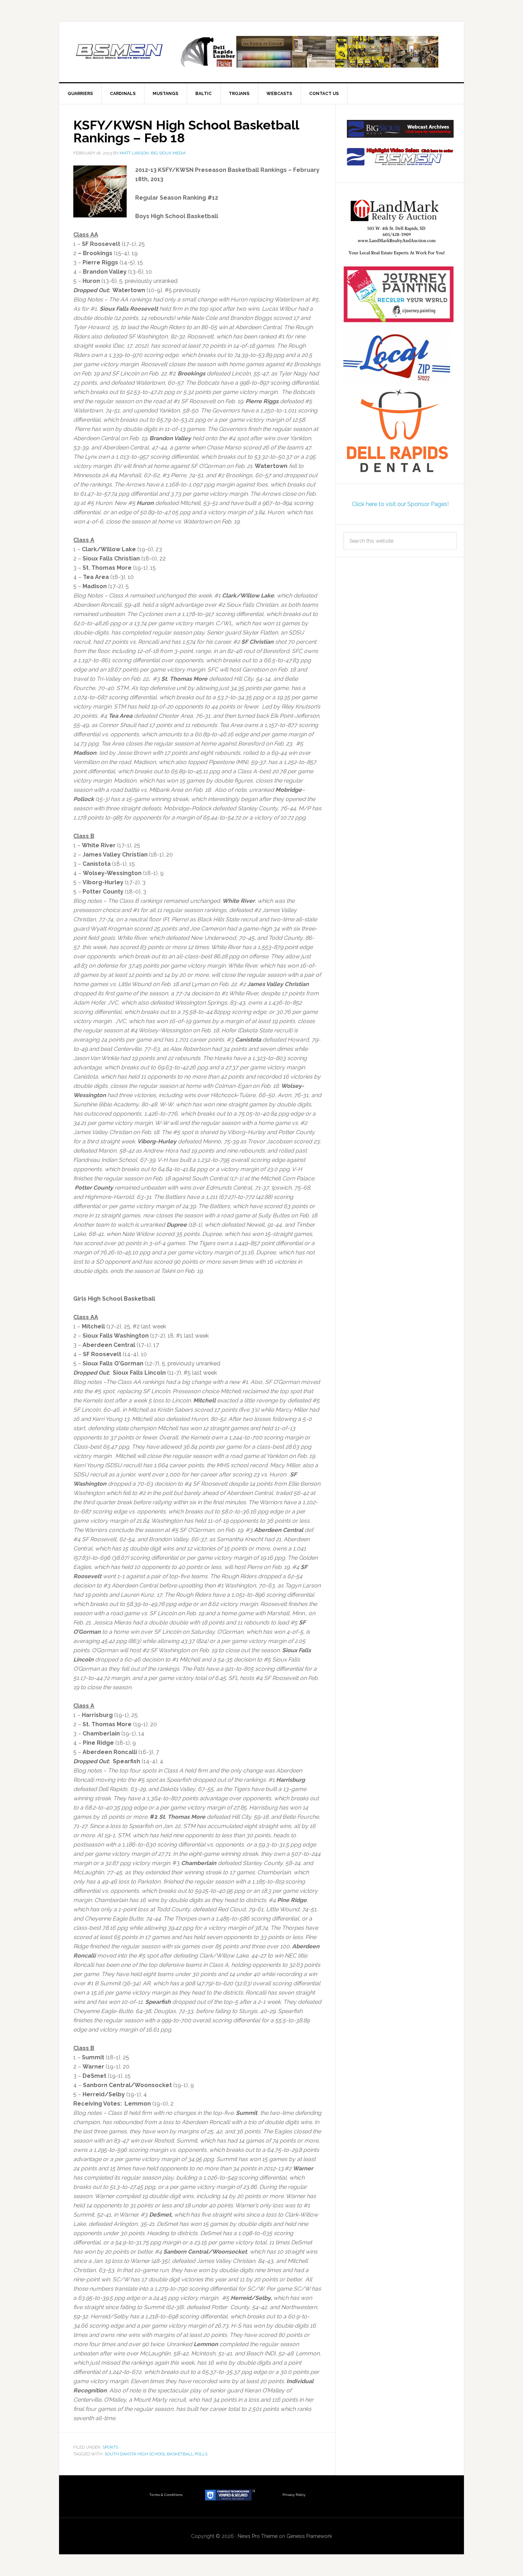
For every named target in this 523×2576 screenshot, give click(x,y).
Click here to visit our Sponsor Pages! (400, 504)
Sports (110, 2447)
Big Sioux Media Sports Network (120, 52)
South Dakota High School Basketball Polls (156, 2454)
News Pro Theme (258, 2536)
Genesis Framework (309, 2536)
